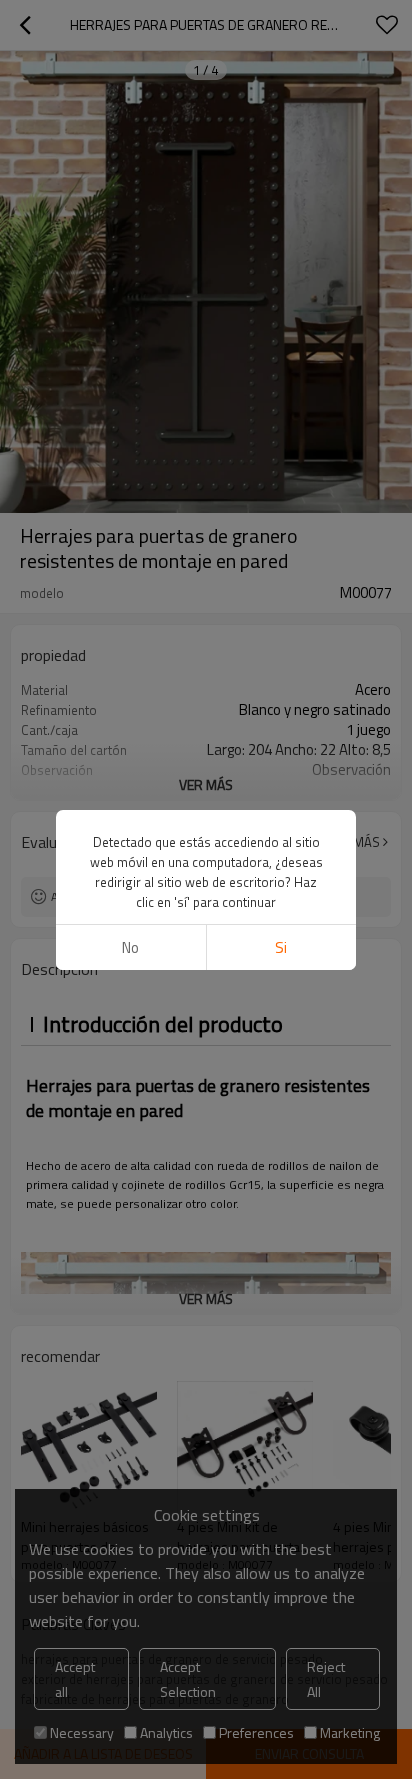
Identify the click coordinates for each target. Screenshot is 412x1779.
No (130, 947)
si (281, 947)
